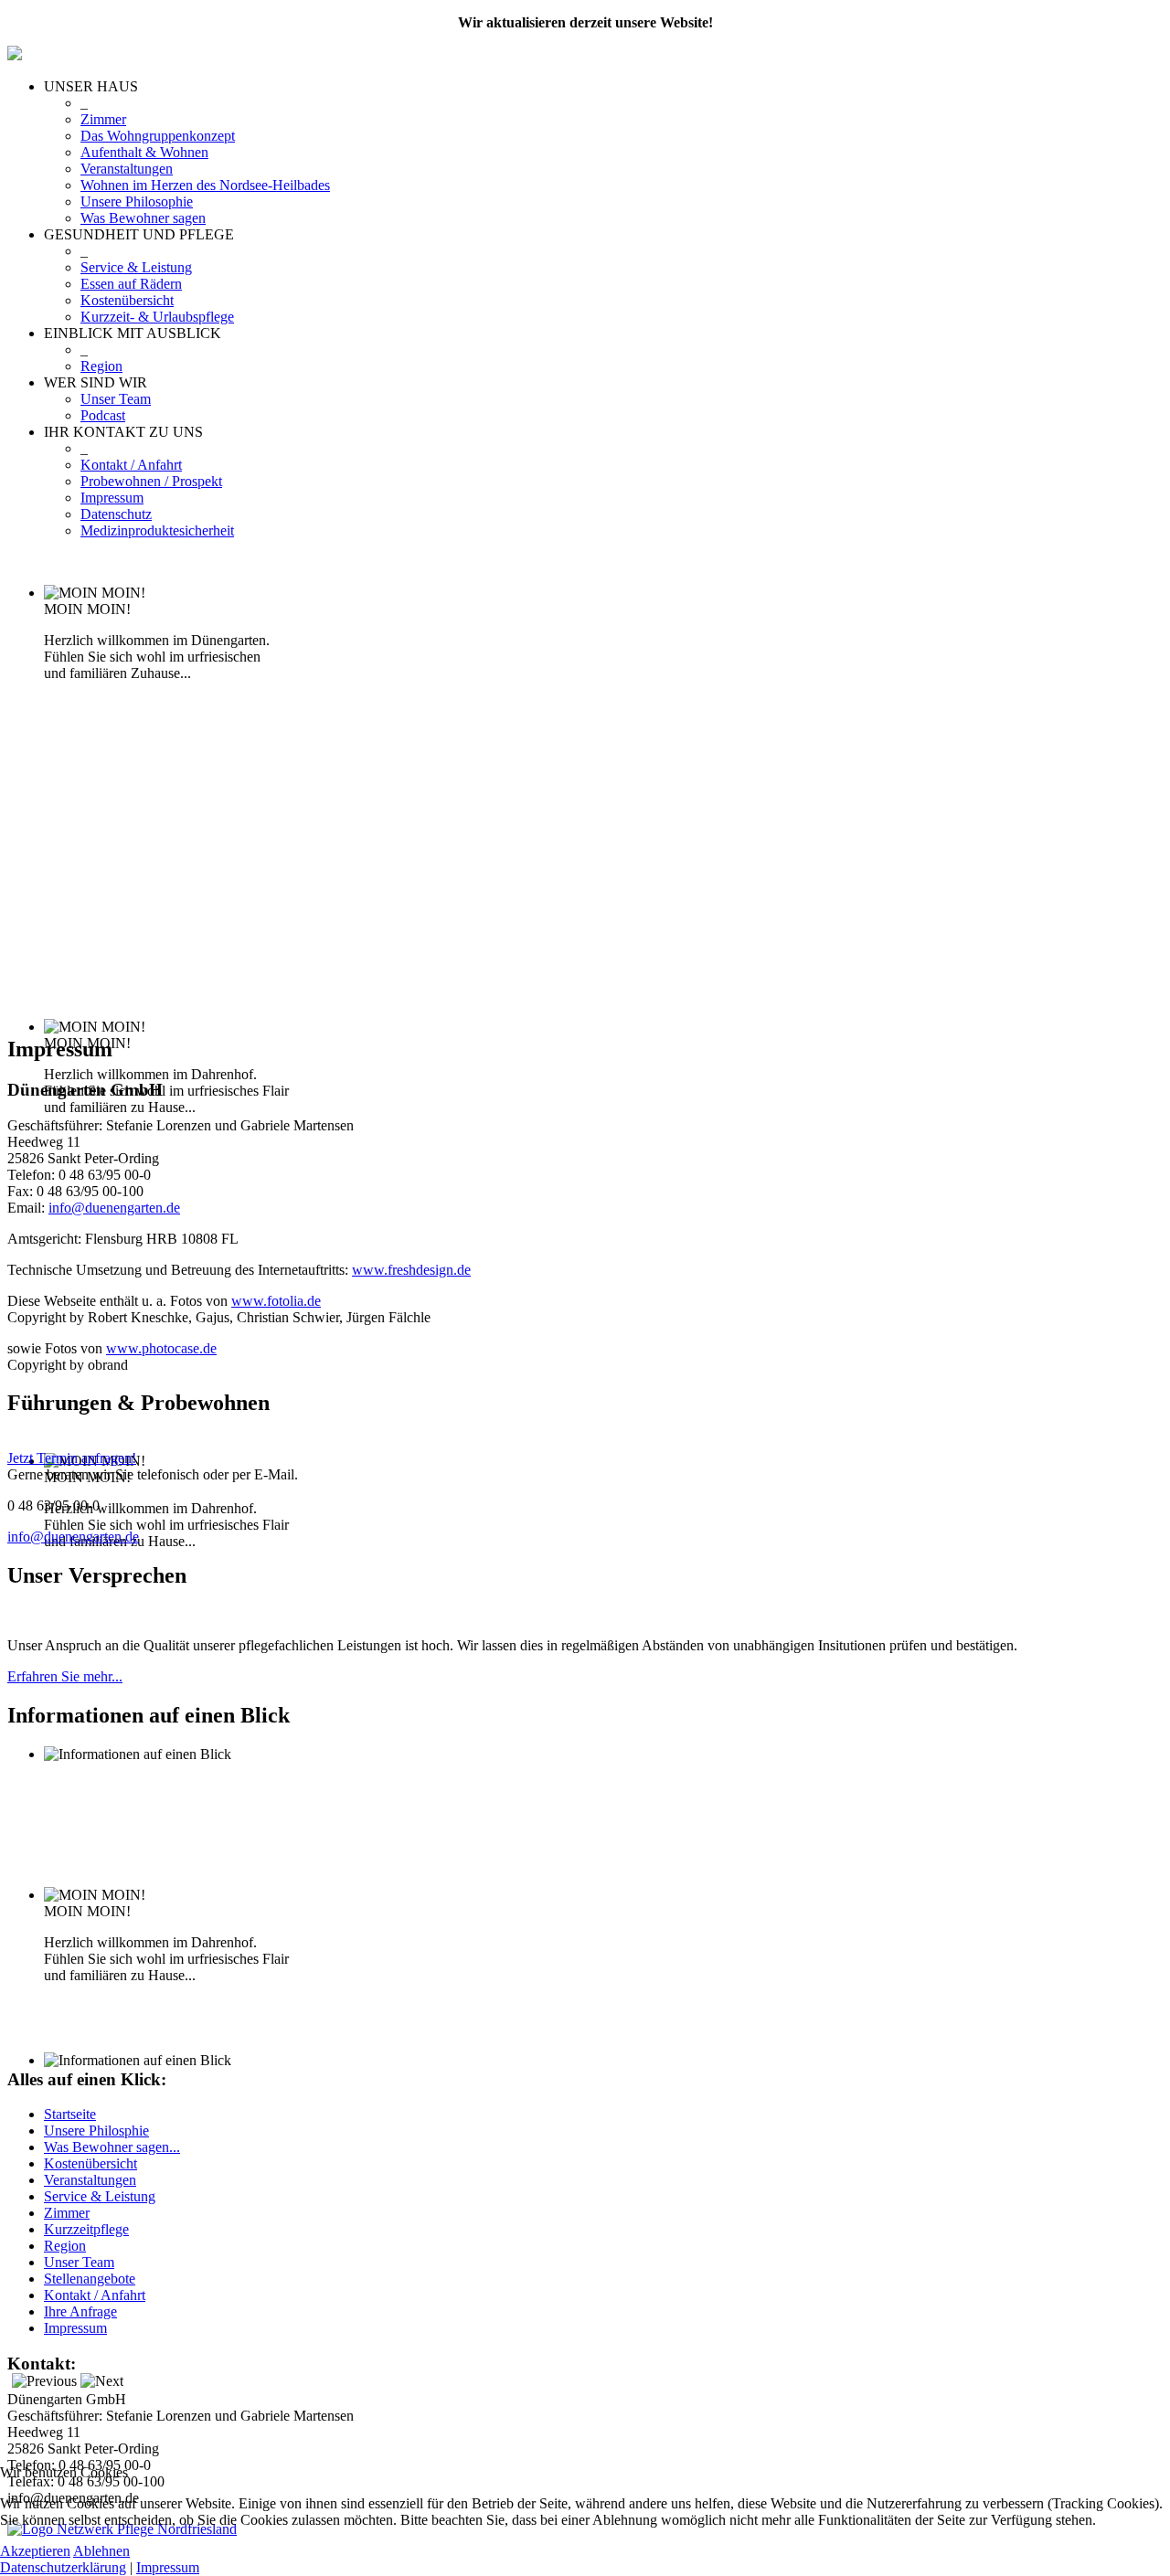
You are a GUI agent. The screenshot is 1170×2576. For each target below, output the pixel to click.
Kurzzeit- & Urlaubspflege (157, 317)
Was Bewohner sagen (143, 218)
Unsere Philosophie (137, 201)
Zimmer (103, 119)
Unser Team (116, 399)
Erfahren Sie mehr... (65, 1676)
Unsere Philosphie (96, 2131)
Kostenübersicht (127, 300)
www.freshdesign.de (411, 1270)
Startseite (70, 2114)
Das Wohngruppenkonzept (158, 136)
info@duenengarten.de (114, 1208)
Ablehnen (101, 2551)
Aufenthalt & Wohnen (144, 152)
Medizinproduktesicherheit (157, 530)
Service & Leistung (136, 267)
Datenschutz (116, 514)
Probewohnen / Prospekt (151, 481)
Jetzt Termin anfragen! (72, 1458)
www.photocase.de (161, 1348)
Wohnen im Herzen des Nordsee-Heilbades (205, 185)
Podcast (103, 415)
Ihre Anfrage (80, 2311)
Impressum (112, 498)
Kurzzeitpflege (86, 2229)
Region (101, 366)
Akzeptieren (35, 2551)
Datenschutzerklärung (63, 2567)
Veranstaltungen (127, 169)
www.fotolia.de (276, 1301)
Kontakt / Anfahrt (131, 465)
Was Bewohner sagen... (112, 2147)
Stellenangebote (90, 2279)
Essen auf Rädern (131, 284)
